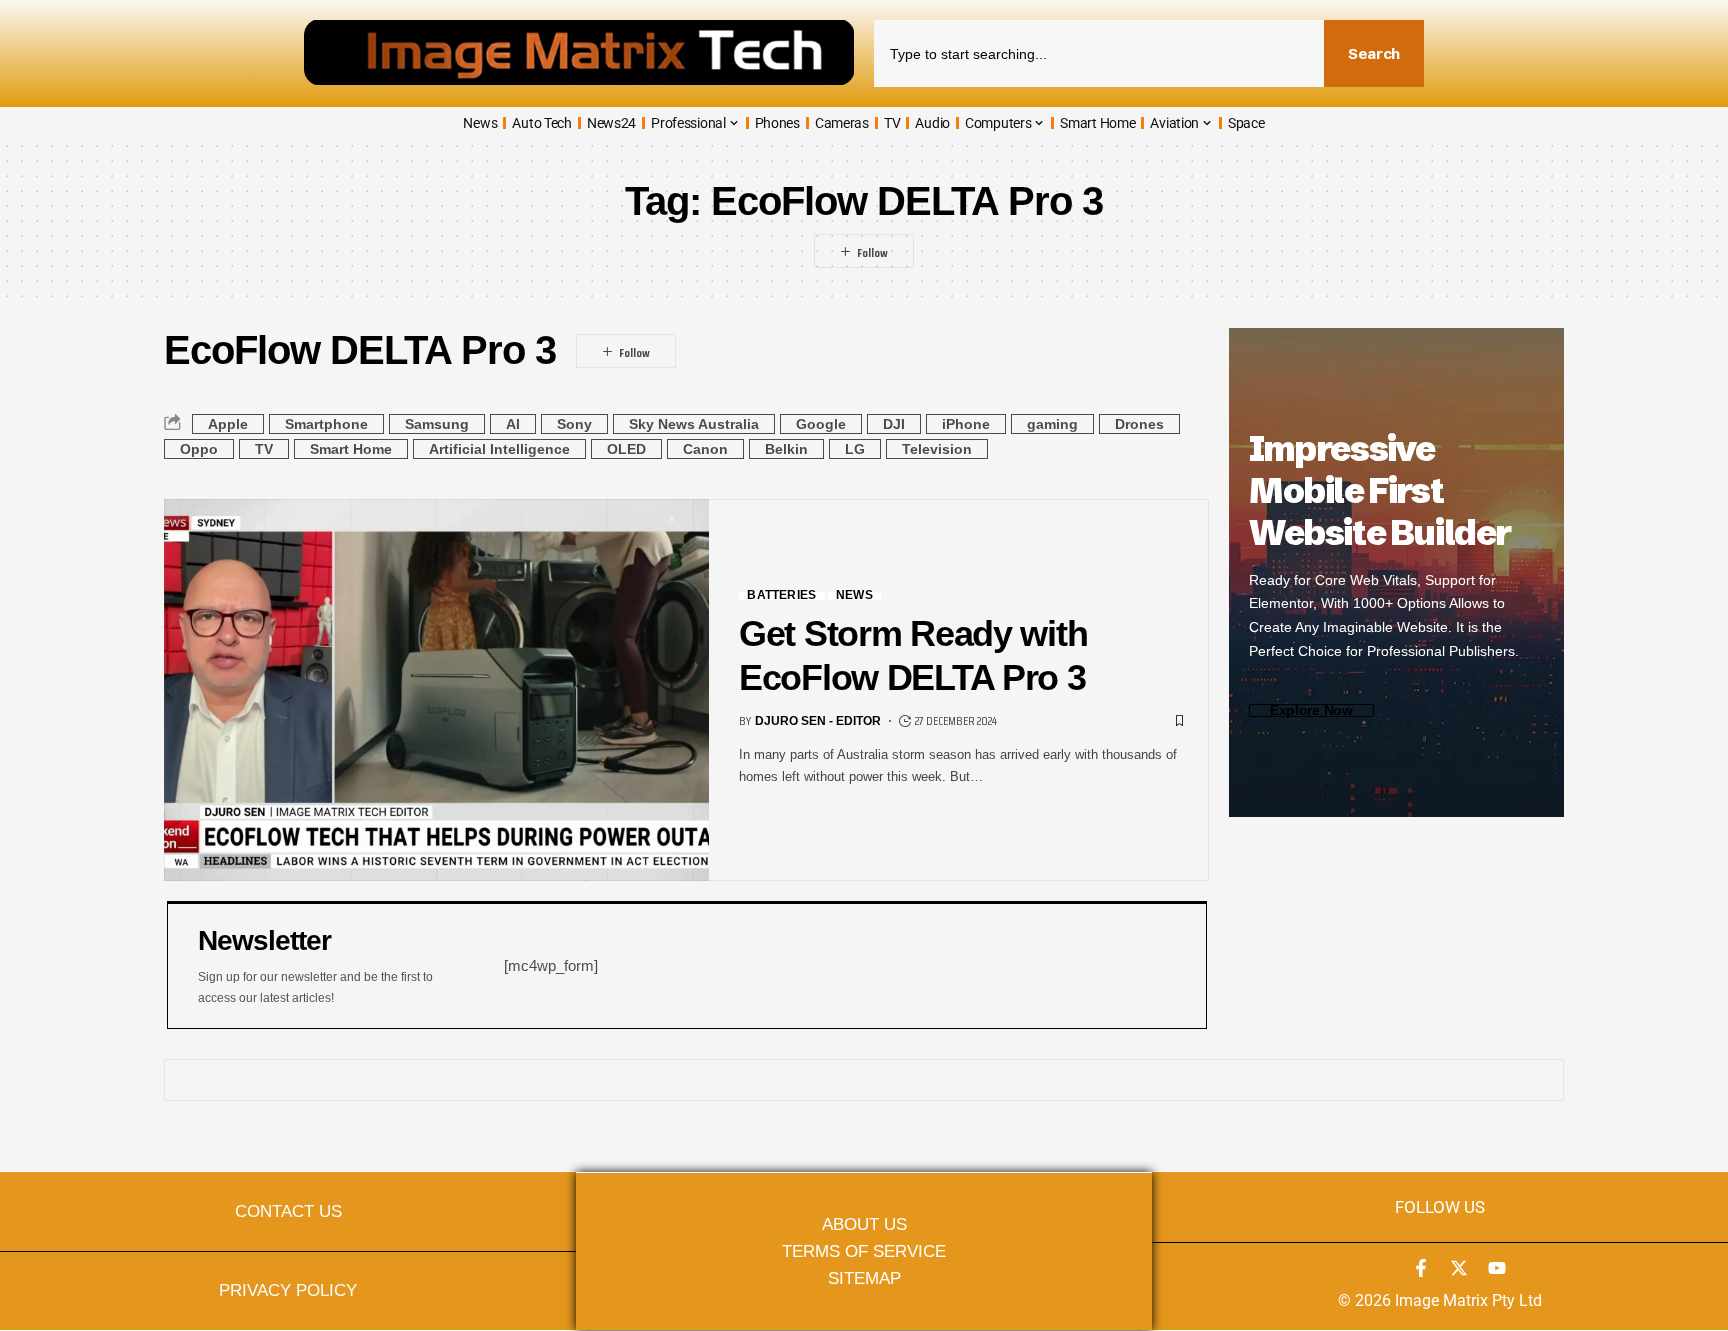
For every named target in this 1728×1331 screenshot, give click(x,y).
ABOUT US (864, 1224)
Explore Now (1311, 710)
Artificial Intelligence (499, 449)
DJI (894, 424)
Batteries (781, 596)
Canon (705, 449)
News (854, 596)
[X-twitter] (1459, 1268)
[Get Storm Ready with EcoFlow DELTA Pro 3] (436, 690)
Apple (228, 424)
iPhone (966, 424)
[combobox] (1099, 53)
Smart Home (351, 449)
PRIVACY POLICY (288, 1290)
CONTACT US (288, 1211)
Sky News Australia (694, 424)
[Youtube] (1497, 1268)
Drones (1139, 424)
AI (513, 424)
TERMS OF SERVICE (864, 1251)
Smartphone (326, 424)
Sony (574, 424)
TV (264, 449)
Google (821, 424)
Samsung (437, 424)
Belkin (786, 449)
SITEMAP (864, 1278)
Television (937, 449)
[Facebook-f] (1421, 1268)
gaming (1052, 424)
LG (855, 449)
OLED (626, 449)
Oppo (199, 449)
